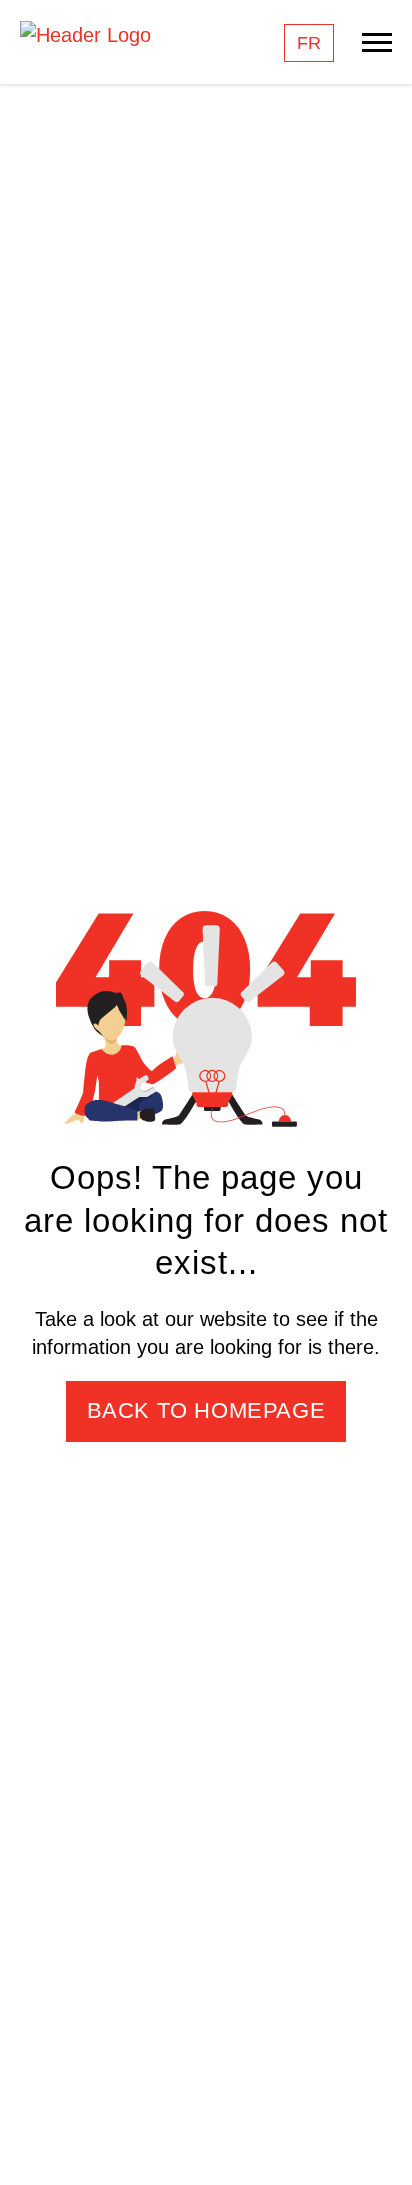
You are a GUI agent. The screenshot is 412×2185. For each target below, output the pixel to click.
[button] (377, 2140)
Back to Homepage (206, 1410)
